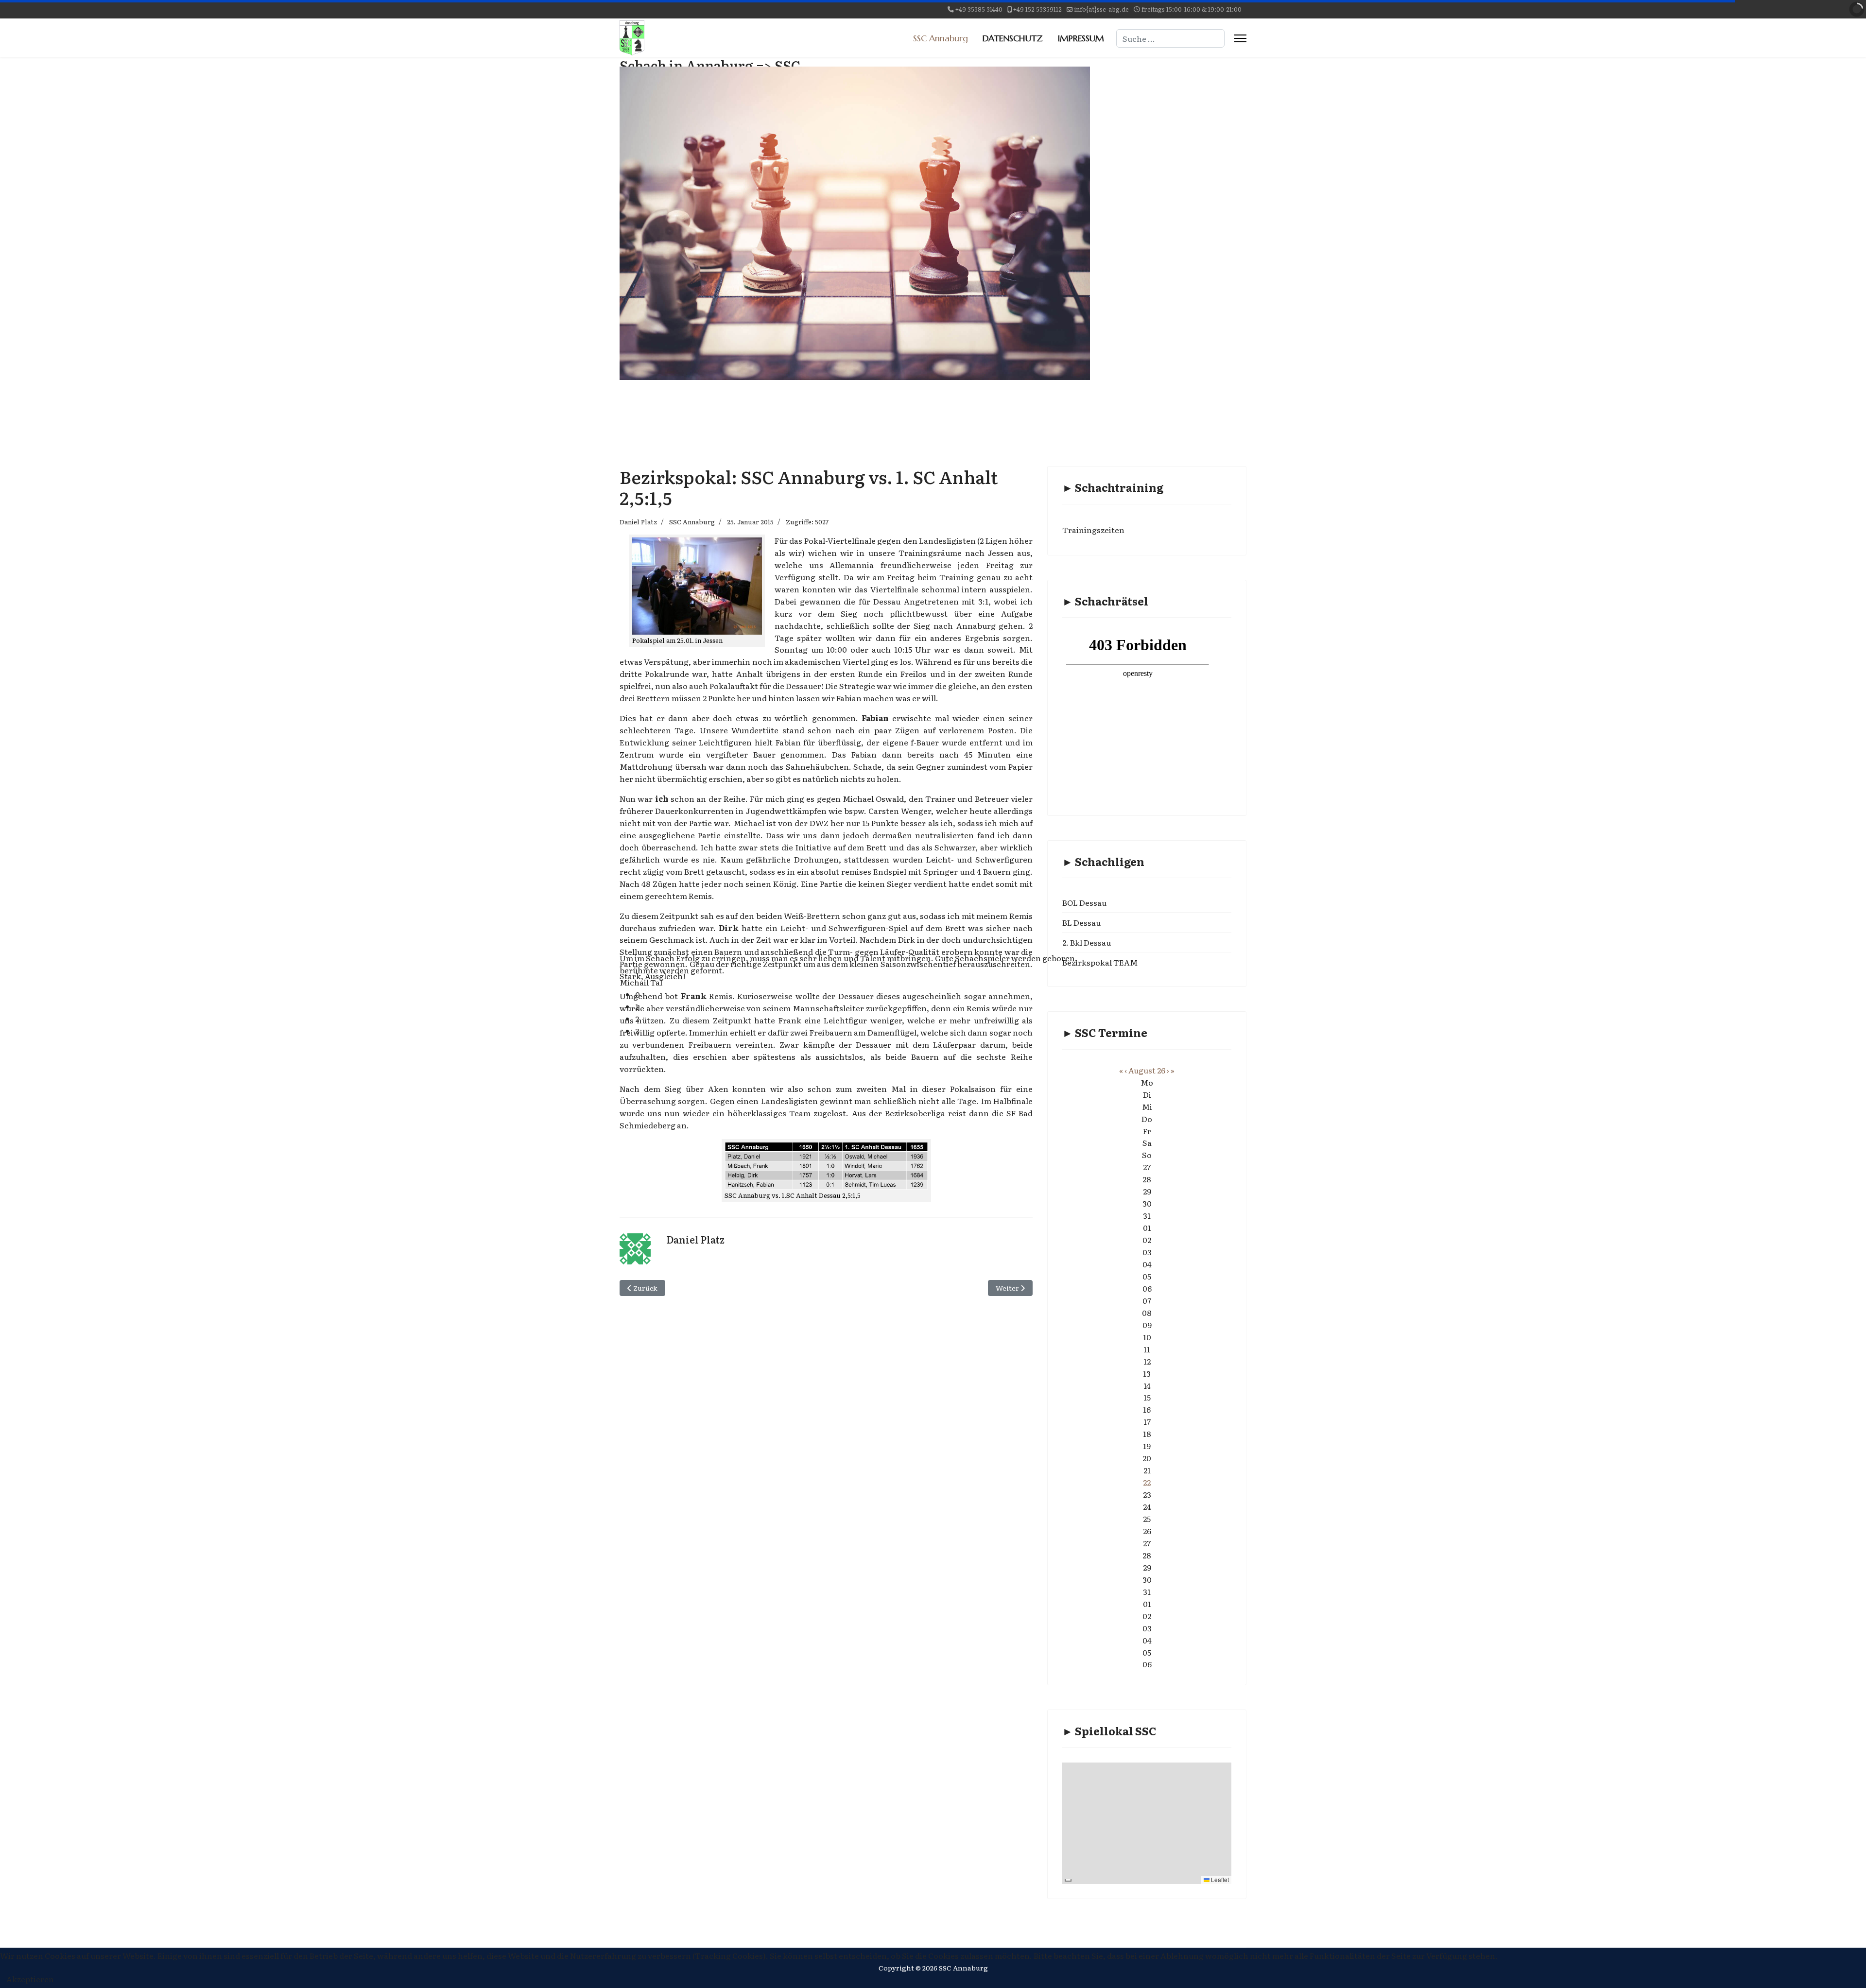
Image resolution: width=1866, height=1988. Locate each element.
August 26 (1147, 1070)
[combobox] (1170, 38)
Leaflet (1219, 1879)
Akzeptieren (30, 1979)
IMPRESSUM (1081, 38)
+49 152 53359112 (1037, 9)
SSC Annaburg (941, 38)
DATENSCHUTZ (1013, 38)
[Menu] (1240, 38)
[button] (863, 994)
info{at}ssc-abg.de (1102, 9)
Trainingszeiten (1093, 530)
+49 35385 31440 (979, 9)
